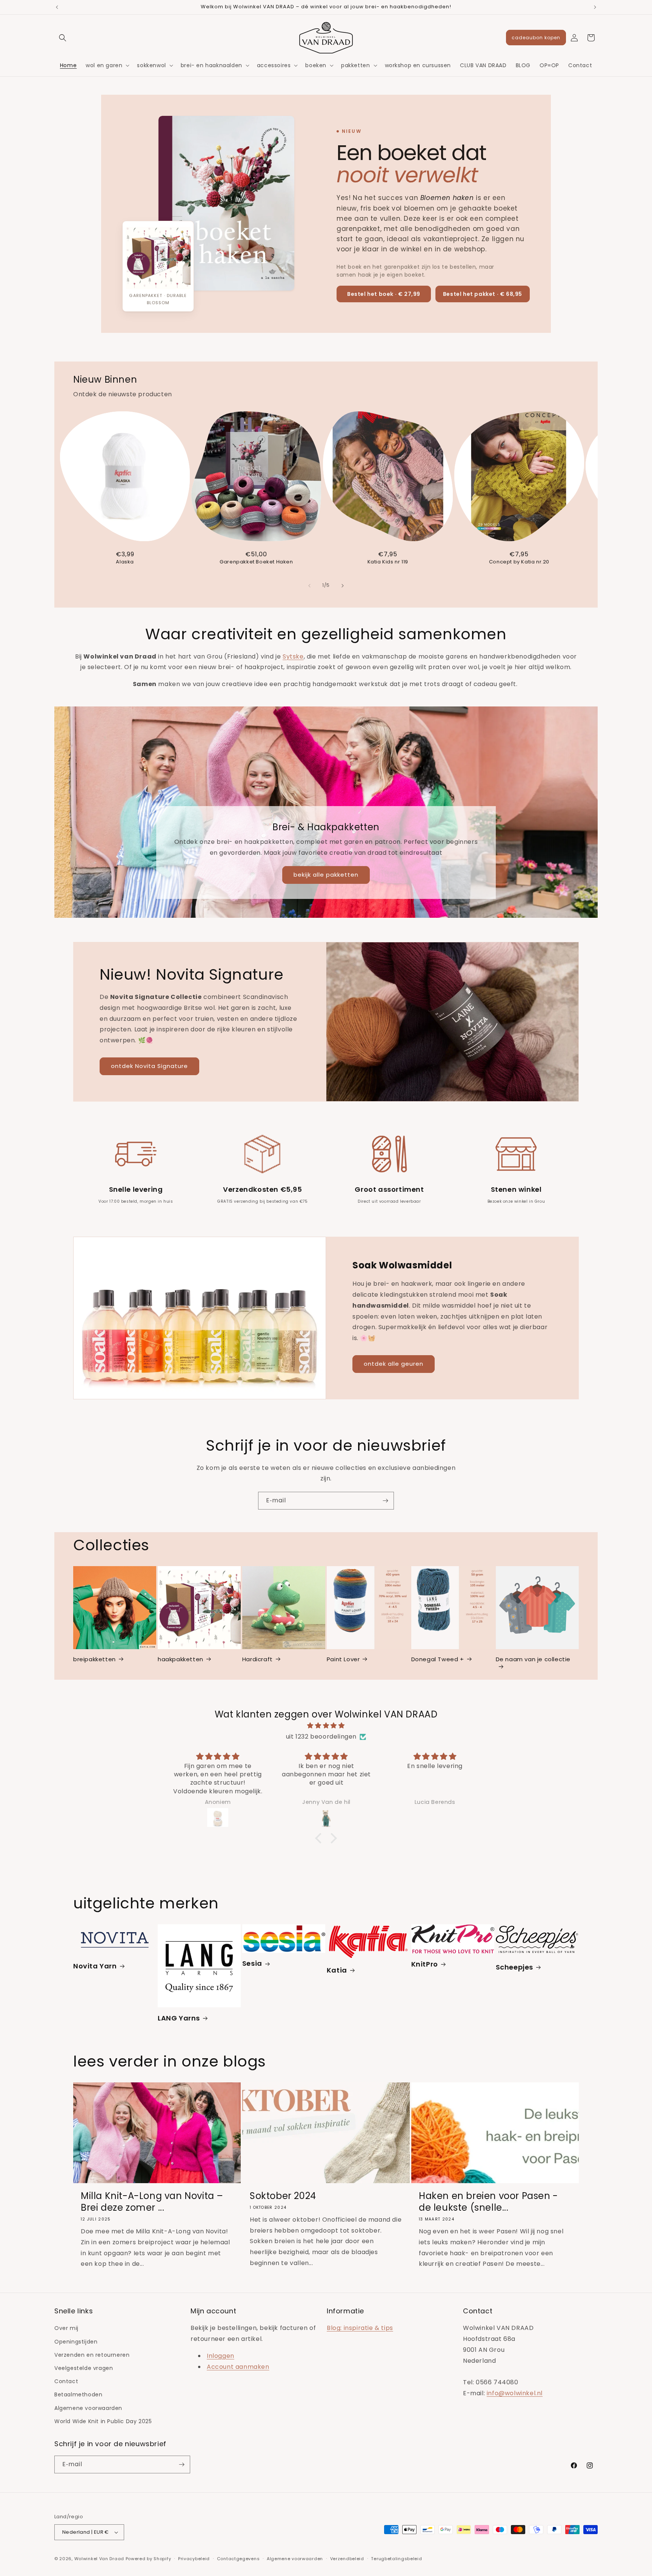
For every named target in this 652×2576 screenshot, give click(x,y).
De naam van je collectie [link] (533, 1659)
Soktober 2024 (283, 2196)
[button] (63, 38)
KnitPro (425, 1964)
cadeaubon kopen (536, 38)
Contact (66, 2381)
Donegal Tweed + (438, 1659)
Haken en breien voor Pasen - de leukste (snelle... (488, 2202)
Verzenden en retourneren (92, 2355)
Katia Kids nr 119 (388, 562)
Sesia (252, 1963)
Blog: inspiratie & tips (360, 2328)
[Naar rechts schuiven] (343, 586)
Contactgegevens (238, 2559)
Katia (337, 1970)
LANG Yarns (179, 2018)
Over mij (66, 2328)
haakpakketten (181, 1659)
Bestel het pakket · (483, 294)
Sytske (293, 656)
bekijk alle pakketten (326, 875)
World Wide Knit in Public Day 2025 (103, 2421)
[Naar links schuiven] (309, 586)
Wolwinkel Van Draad (99, 2559)
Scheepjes (514, 1967)
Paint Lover (343, 1659)
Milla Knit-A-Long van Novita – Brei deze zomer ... (152, 2202)
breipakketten (95, 1659)
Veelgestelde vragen (84, 2368)
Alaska (125, 562)
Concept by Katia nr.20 (519, 562)
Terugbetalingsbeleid (396, 2559)
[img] (326, 1726)
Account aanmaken (238, 2367)
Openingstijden (76, 2342)
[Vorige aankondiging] (57, 7)
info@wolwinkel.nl (515, 2393)
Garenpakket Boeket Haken (256, 562)
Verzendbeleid (347, 2559)
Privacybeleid (194, 2559)
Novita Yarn (95, 1966)
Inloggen (221, 2356)
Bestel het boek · (384, 294)
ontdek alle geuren (394, 1364)
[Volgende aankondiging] (595, 7)
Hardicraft (258, 1659)
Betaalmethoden (78, 2394)
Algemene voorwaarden (88, 2408)
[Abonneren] (385, 1501)
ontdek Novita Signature (149, 1066)
